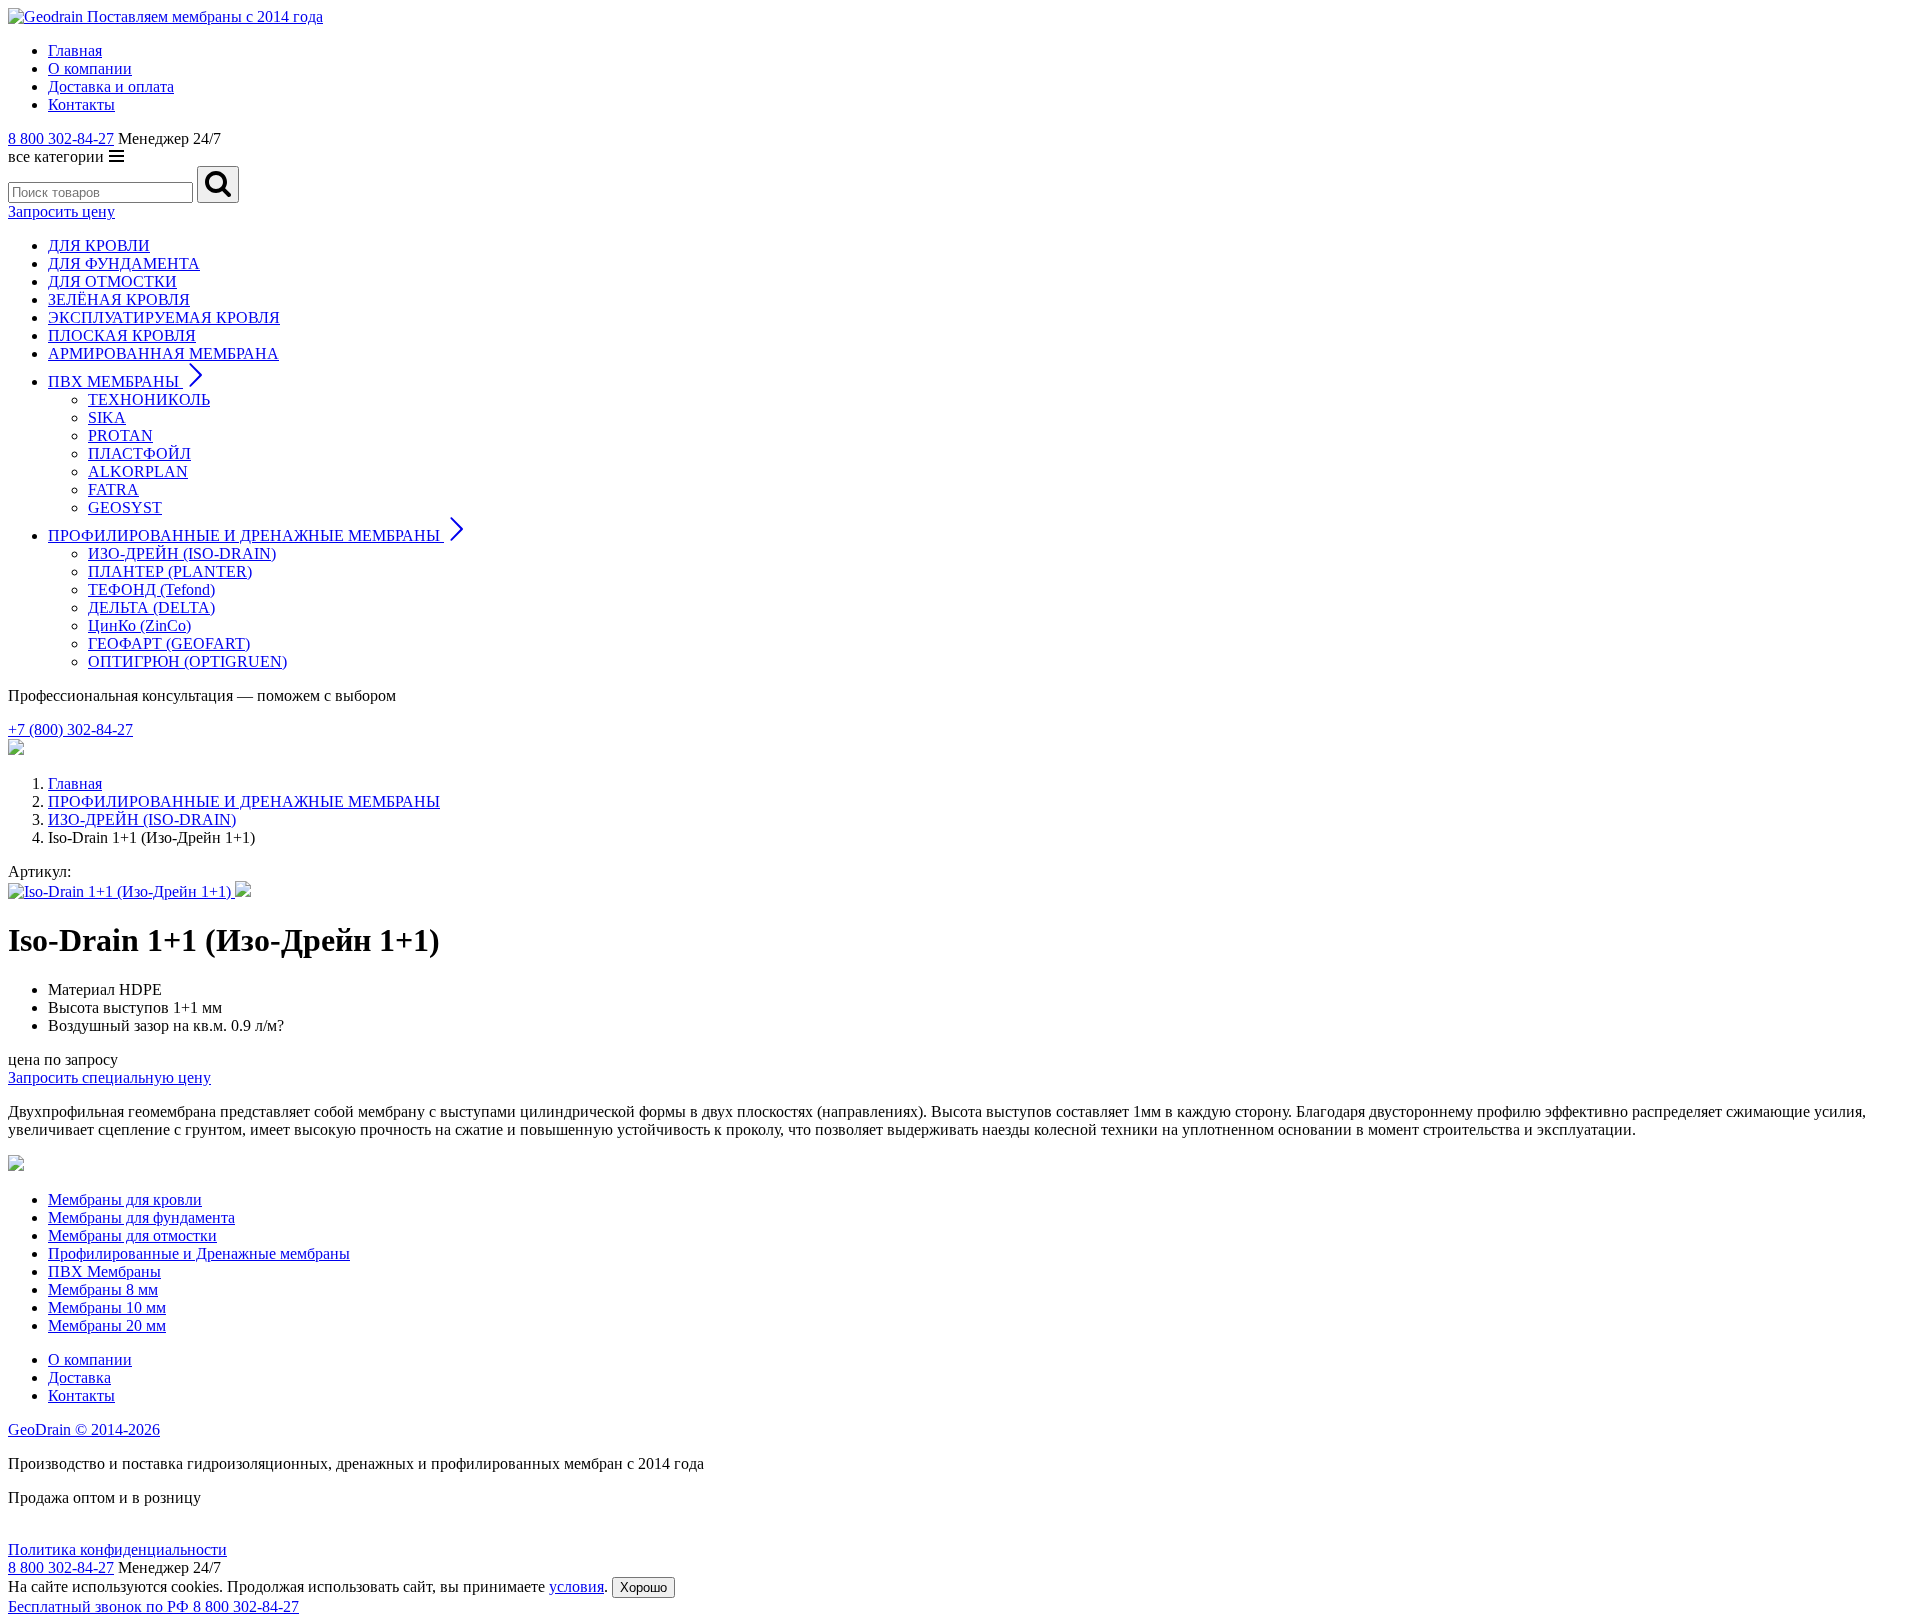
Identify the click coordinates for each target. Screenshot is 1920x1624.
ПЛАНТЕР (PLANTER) (170, 571)
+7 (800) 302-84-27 (70, 729)
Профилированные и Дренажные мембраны (199, 1253)
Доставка (79, 1377)
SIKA (107, 417)
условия (576, 1586)
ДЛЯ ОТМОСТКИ (112, 281)
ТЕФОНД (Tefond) (151, 589)
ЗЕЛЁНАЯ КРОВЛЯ (119, 299)
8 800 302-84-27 (61, 138)
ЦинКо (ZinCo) (139, 625)
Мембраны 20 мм (107, 1325)
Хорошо (643, 1587)
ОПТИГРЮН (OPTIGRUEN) (187, 661)
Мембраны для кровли (125, 1199)
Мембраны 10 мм (107, 1307)
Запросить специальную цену (109, 1077)
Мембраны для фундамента (141, 1217)
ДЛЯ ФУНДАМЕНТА (124, 263)
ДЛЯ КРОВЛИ (99, 245)
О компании (90, 1359)
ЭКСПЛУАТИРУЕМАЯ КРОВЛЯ (164, 317)
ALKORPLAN (138, 471)
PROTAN (120, 435)
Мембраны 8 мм (103, 1289)
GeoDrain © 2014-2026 (84, 1429)
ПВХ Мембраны (104, 1271)
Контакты (81, 1395)
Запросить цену (61, 211)
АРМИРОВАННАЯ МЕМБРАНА (163, 353)
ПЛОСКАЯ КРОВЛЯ (122, 335)
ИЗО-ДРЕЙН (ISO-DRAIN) (182, 553)
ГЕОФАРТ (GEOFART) (169, 643)
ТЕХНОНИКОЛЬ (149, 399)
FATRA (113, 489)
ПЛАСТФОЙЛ (139, 453)
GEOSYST (125, 507)
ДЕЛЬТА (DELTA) (151, 607)
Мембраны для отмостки (132, 1235)
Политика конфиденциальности (117, 1549)
